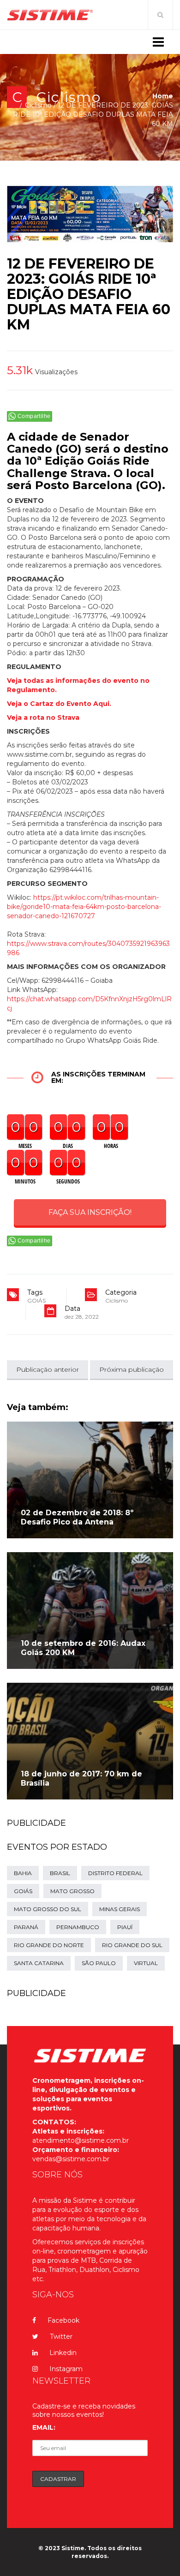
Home (163, 96)
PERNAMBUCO (78, 1927)
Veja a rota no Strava (43, 717)
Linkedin (63, 2353)
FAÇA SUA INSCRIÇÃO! (90, 1212)
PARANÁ (26, 1927)
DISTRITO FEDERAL (115, 1873)
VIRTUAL (146, 1963)
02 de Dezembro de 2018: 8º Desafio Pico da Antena (77, 1517)
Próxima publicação (132, 1369)
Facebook (63, 2320)
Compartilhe (34, 416)
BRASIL (60, 1873)
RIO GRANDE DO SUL (132, 1945)
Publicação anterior (48, 1369)
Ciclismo (69, 97)
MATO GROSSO (72, 1891)
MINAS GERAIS (120, 1909)
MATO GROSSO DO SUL (48, 1909)
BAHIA (23, 1873)
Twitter (61, 2337)
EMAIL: (44, 2427)
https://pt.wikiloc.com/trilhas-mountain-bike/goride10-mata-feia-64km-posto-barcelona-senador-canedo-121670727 (84, 907)
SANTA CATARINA (39, 1963)
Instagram (66, 2369)
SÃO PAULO (99, 1963)
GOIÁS (36, 1300)
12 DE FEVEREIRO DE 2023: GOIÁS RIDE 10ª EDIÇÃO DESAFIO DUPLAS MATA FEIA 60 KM (89, 294)
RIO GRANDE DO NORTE (49, 1945)
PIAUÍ (125, 1927)
